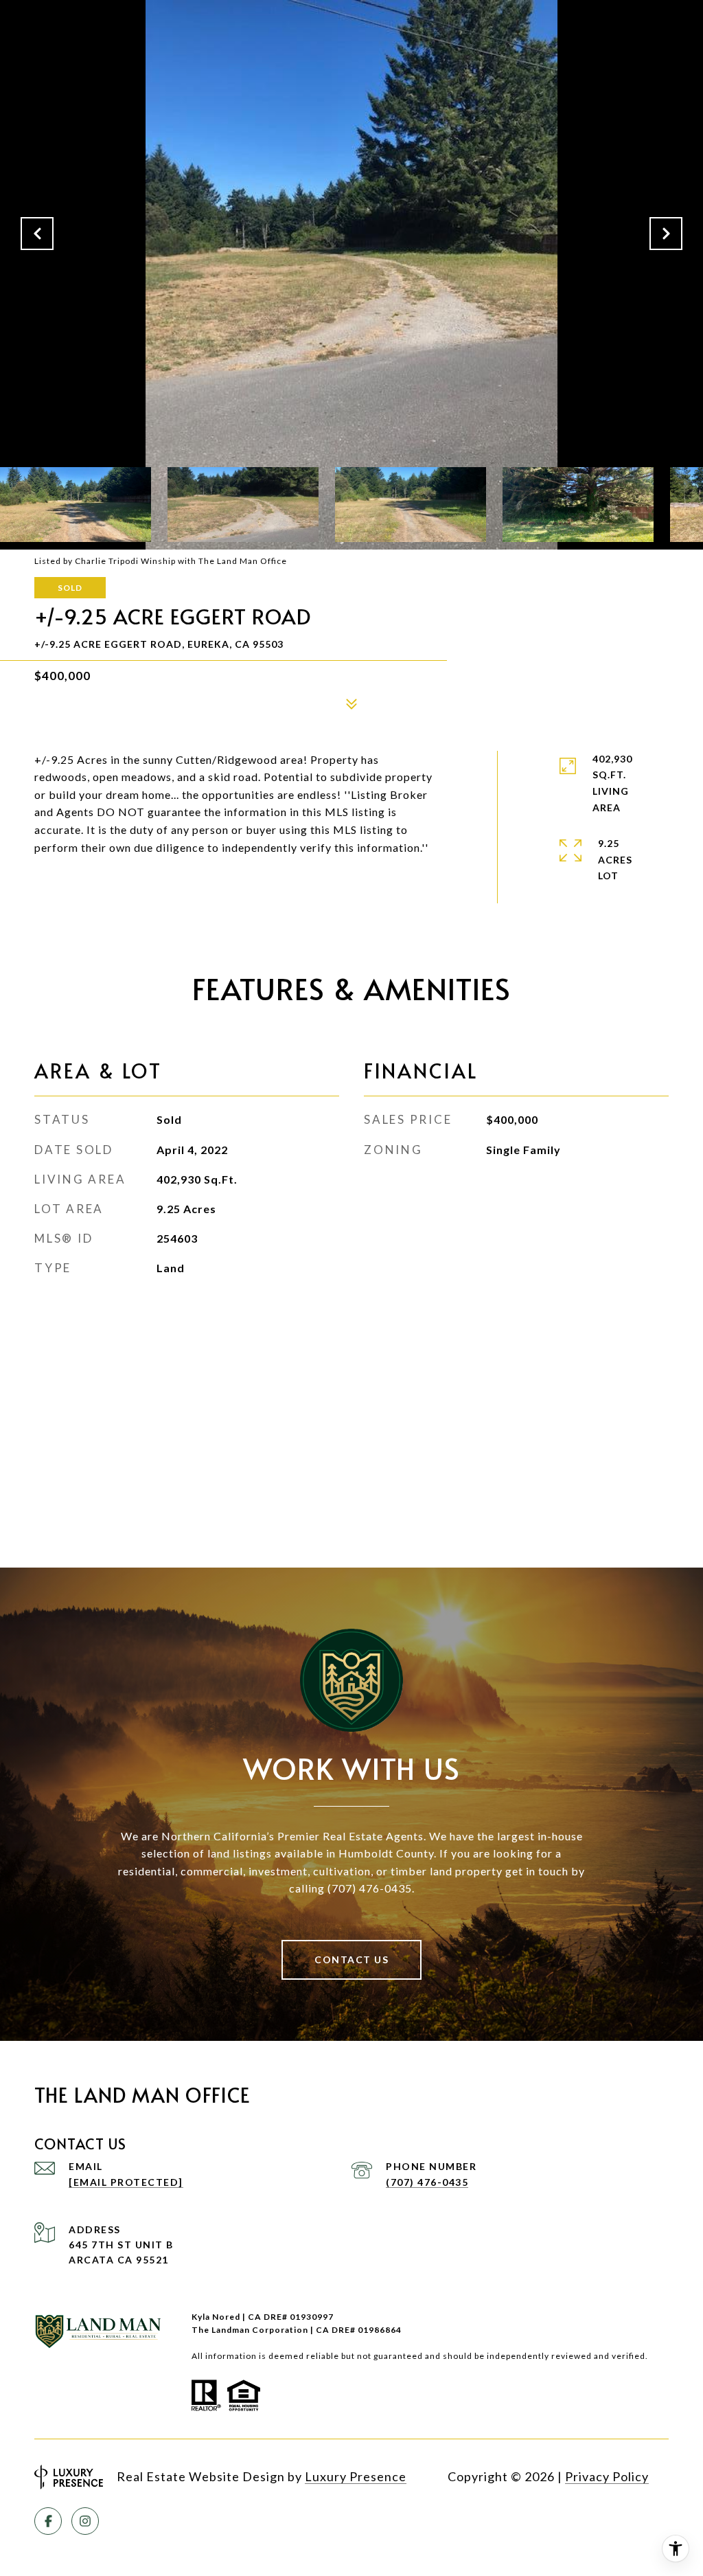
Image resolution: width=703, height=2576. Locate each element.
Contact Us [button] (351, 1959)
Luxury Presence (356, 2476)
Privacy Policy (607, 2476)
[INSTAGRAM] (85, 2521)
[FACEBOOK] (48, 2521)
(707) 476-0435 (427, 2182)
